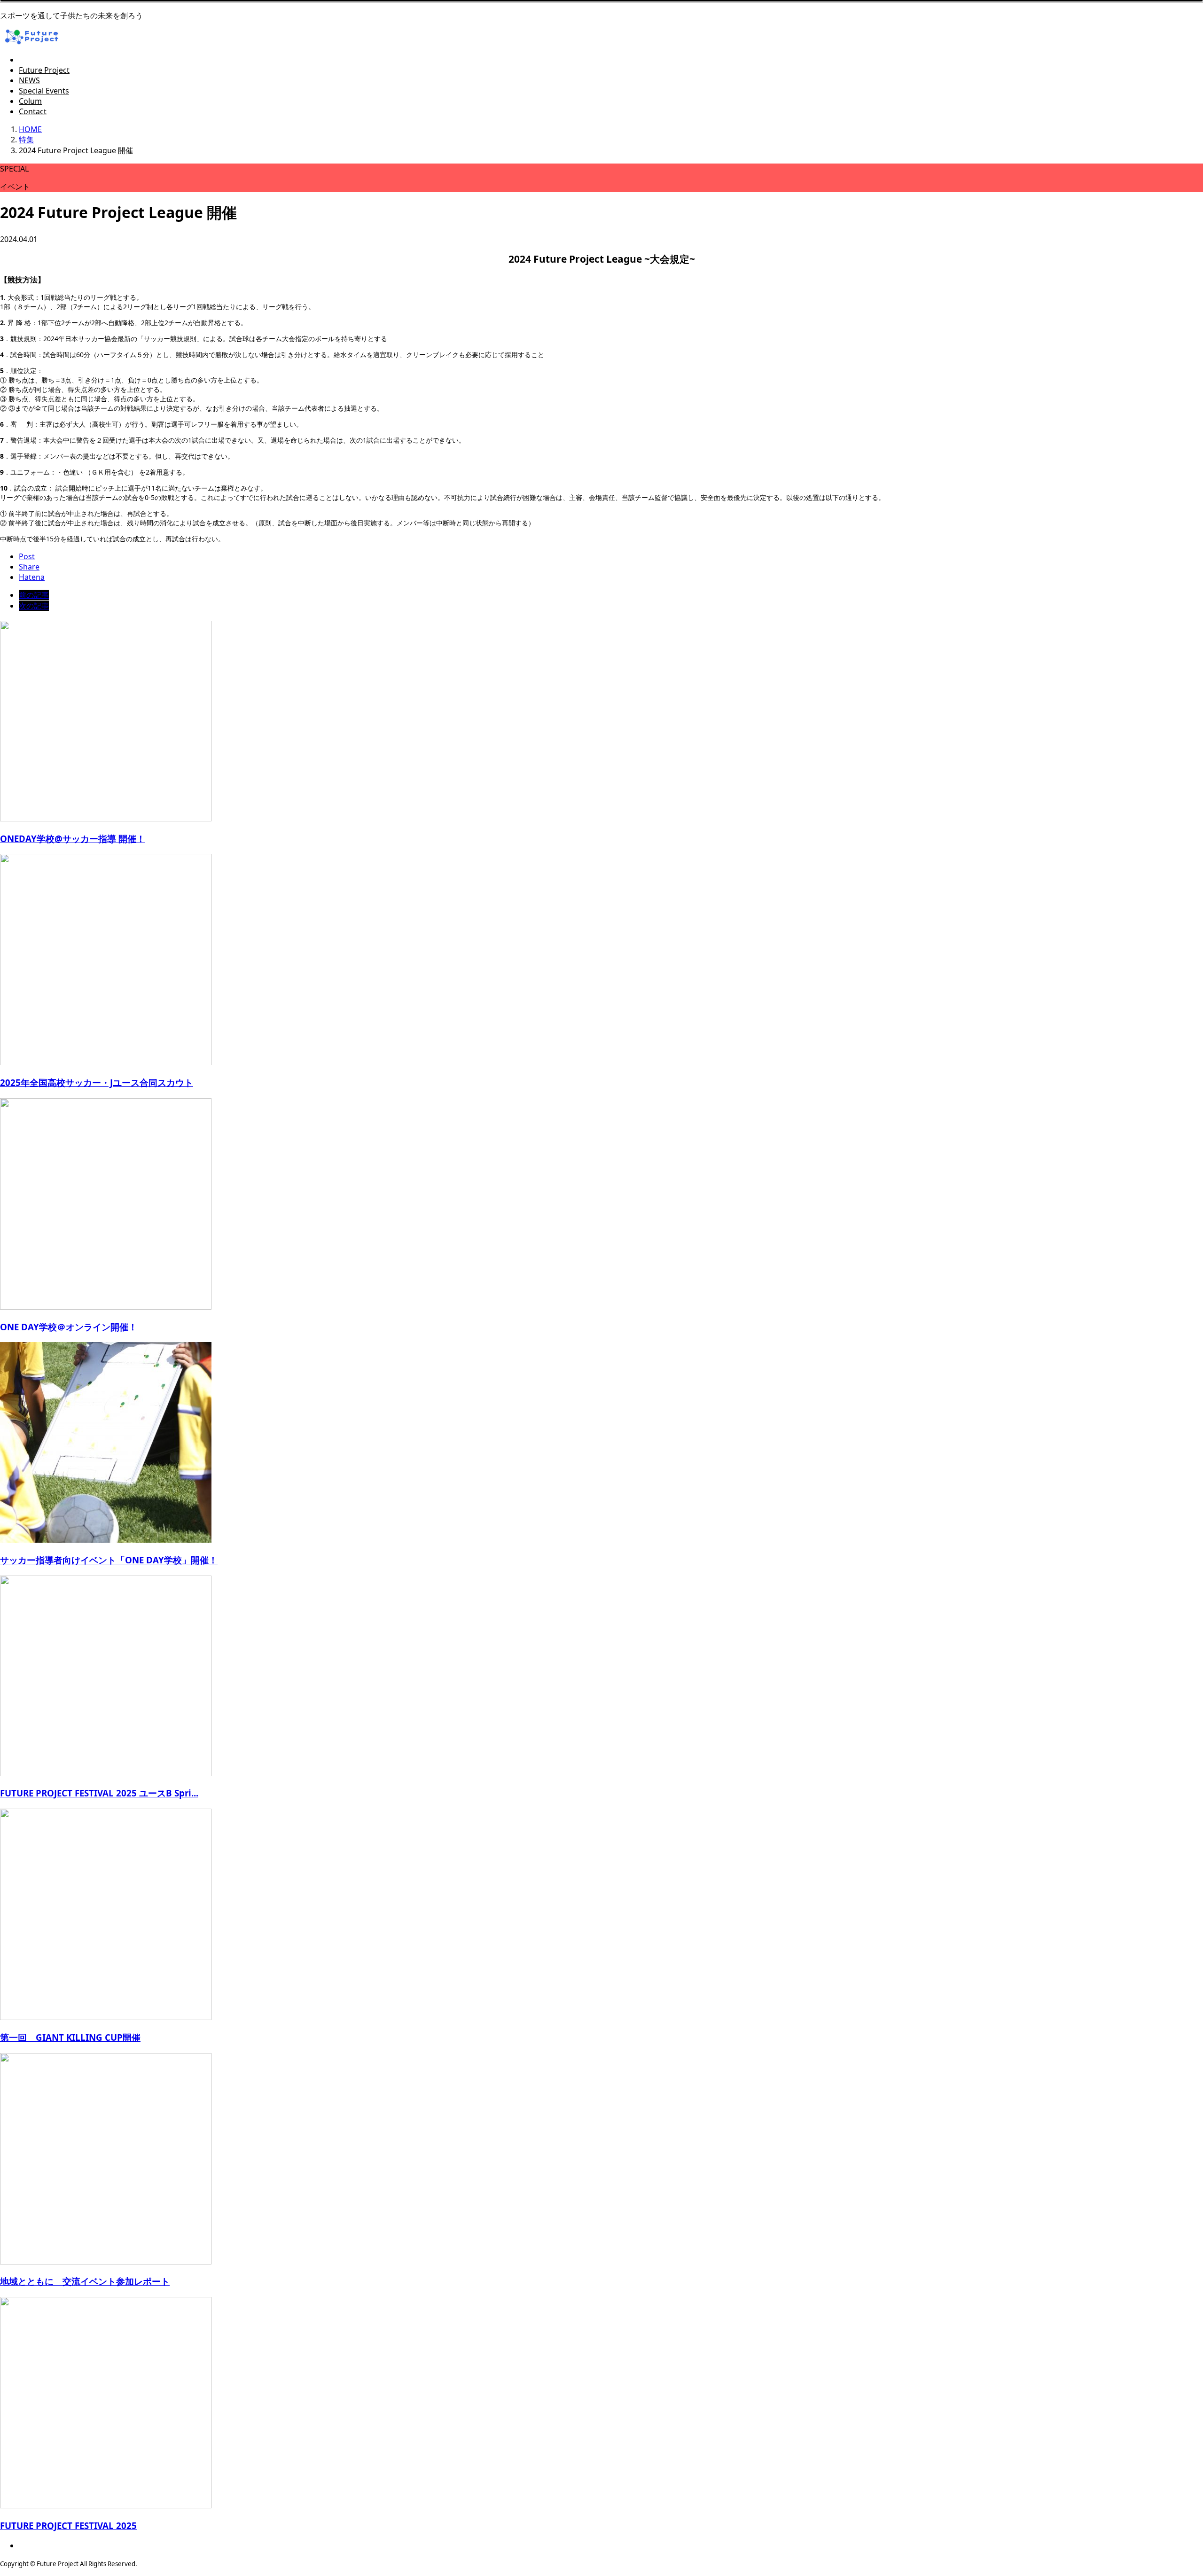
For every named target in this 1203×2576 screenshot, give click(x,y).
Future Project (44, 70)
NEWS (29, 80)
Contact (33, 111)
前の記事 (34, 595)
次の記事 (34, 606)
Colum (30, 101)
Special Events (44, 91)
